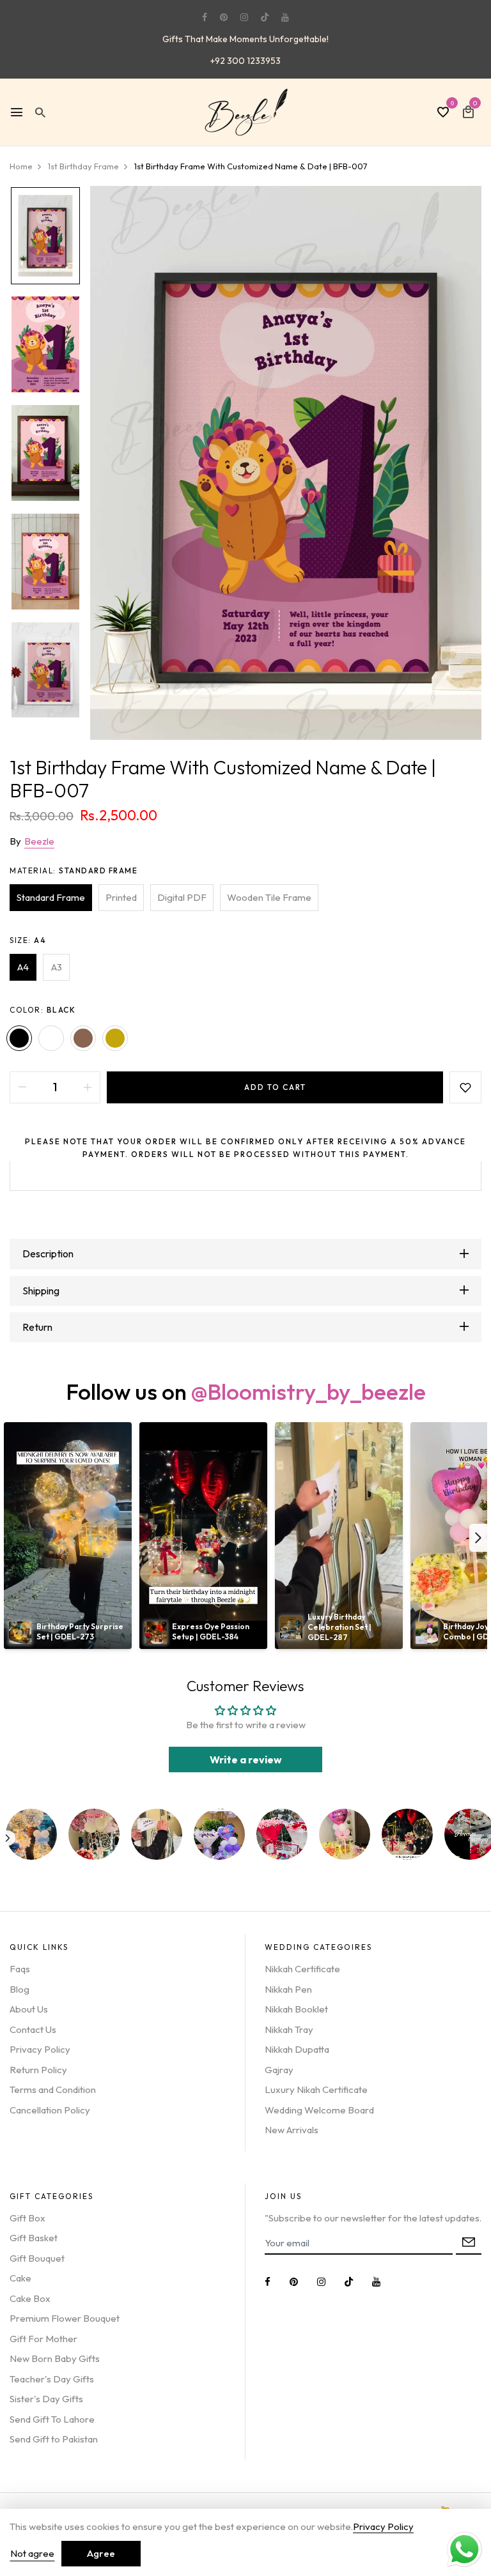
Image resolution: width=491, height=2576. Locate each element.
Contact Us (33, 2029)
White (51, 1038)
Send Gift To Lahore (52, 2419)
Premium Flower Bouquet (65, 2318)
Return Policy (38, 2070)
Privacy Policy (40, 2049)
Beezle (39, 841)
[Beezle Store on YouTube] (285, 17)
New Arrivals (292, 2130)
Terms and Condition (53, 2089)
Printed (121, 897)
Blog (19, 1989)
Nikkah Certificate (302, 1969)
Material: (74, 870)
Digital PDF (182, 897)
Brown (83, 1038)
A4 (23, 967)
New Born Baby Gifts (55, 2358)
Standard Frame (51, 897)
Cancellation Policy (50, 2110)
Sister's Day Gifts (46, 2399)
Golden (115, 1038)
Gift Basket (34, 2238)
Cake (20, 2278)
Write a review (246, 1759)
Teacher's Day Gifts (52, 2379)
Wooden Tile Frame (269, 897)
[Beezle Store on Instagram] (244, 17)
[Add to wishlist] (465, 1087)
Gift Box (27, 2218)
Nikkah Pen (288, 1989)
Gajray (279, 2070)
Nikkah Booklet (296, 2009)
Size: (28, 940)
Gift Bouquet (37, 2258)
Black (19, 1038)
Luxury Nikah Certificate (316, 2089)
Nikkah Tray (289, 2029)
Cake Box (30, 2298)
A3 (57, 967)
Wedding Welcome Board (319, 2110)
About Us (29, 2009)
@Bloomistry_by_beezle (308, 1391)
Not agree (32, 2553)
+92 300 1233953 (245, 61)
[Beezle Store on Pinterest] (224, 17)
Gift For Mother (43, 2339)
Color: (43, 1010)
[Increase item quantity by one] (88, 1087)
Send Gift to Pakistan (54, 2439)
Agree (101, 2553)
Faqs (20, 1969)
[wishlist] (443, 113)
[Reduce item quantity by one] (22, 1087)
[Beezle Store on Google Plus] (265, 17)
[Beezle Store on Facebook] (205, 17)
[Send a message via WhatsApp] (464, 2549)
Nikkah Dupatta (297, 2049)
